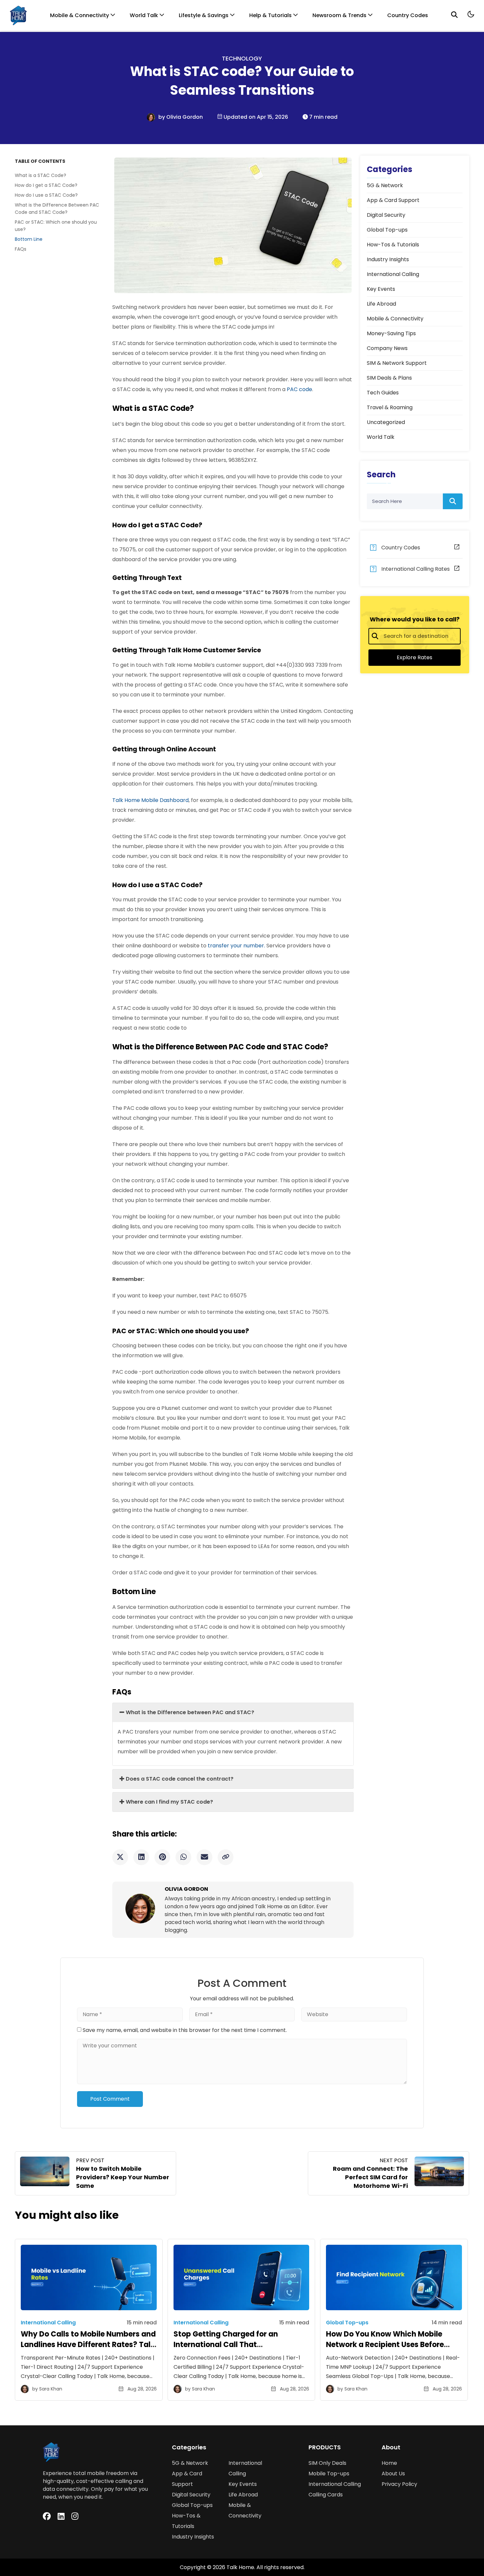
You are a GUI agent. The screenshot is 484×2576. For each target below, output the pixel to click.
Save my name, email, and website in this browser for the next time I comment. (185, 2030)
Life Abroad (243, 2495)
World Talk (144, 15)
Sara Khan (51, 2389)
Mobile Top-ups (329, 2474)
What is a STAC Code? (42, 175)
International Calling (335, 2484)
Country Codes (408, 15)
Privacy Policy (399, 2484)
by (162, 117)
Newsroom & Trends (339, 15)
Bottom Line (29, 239)
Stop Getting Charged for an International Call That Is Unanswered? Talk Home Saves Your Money (235, 2350)
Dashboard (150, 800)
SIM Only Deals (327, 2463)
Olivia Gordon (185, 117)
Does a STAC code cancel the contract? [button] (180, 1779)
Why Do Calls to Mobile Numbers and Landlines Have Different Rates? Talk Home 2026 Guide (88, 2345)
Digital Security (191, 2495)
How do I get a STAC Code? (47, 185)
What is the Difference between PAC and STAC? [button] (191, 1712)
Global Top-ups (192, 2505)
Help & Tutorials (270, 15)
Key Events (243, 2484)
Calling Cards (326, 2495)
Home (389, 2463)
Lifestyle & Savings (204, 15)
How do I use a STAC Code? (47, 195)
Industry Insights (193, 2537)
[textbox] (418, 636)
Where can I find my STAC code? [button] (170, 1802)
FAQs (21, 249)
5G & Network (190, 2463)
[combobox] (415, 636)
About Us (393, 2474)
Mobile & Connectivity (80, 15)
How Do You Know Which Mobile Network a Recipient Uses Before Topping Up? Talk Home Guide (385, 2345)
